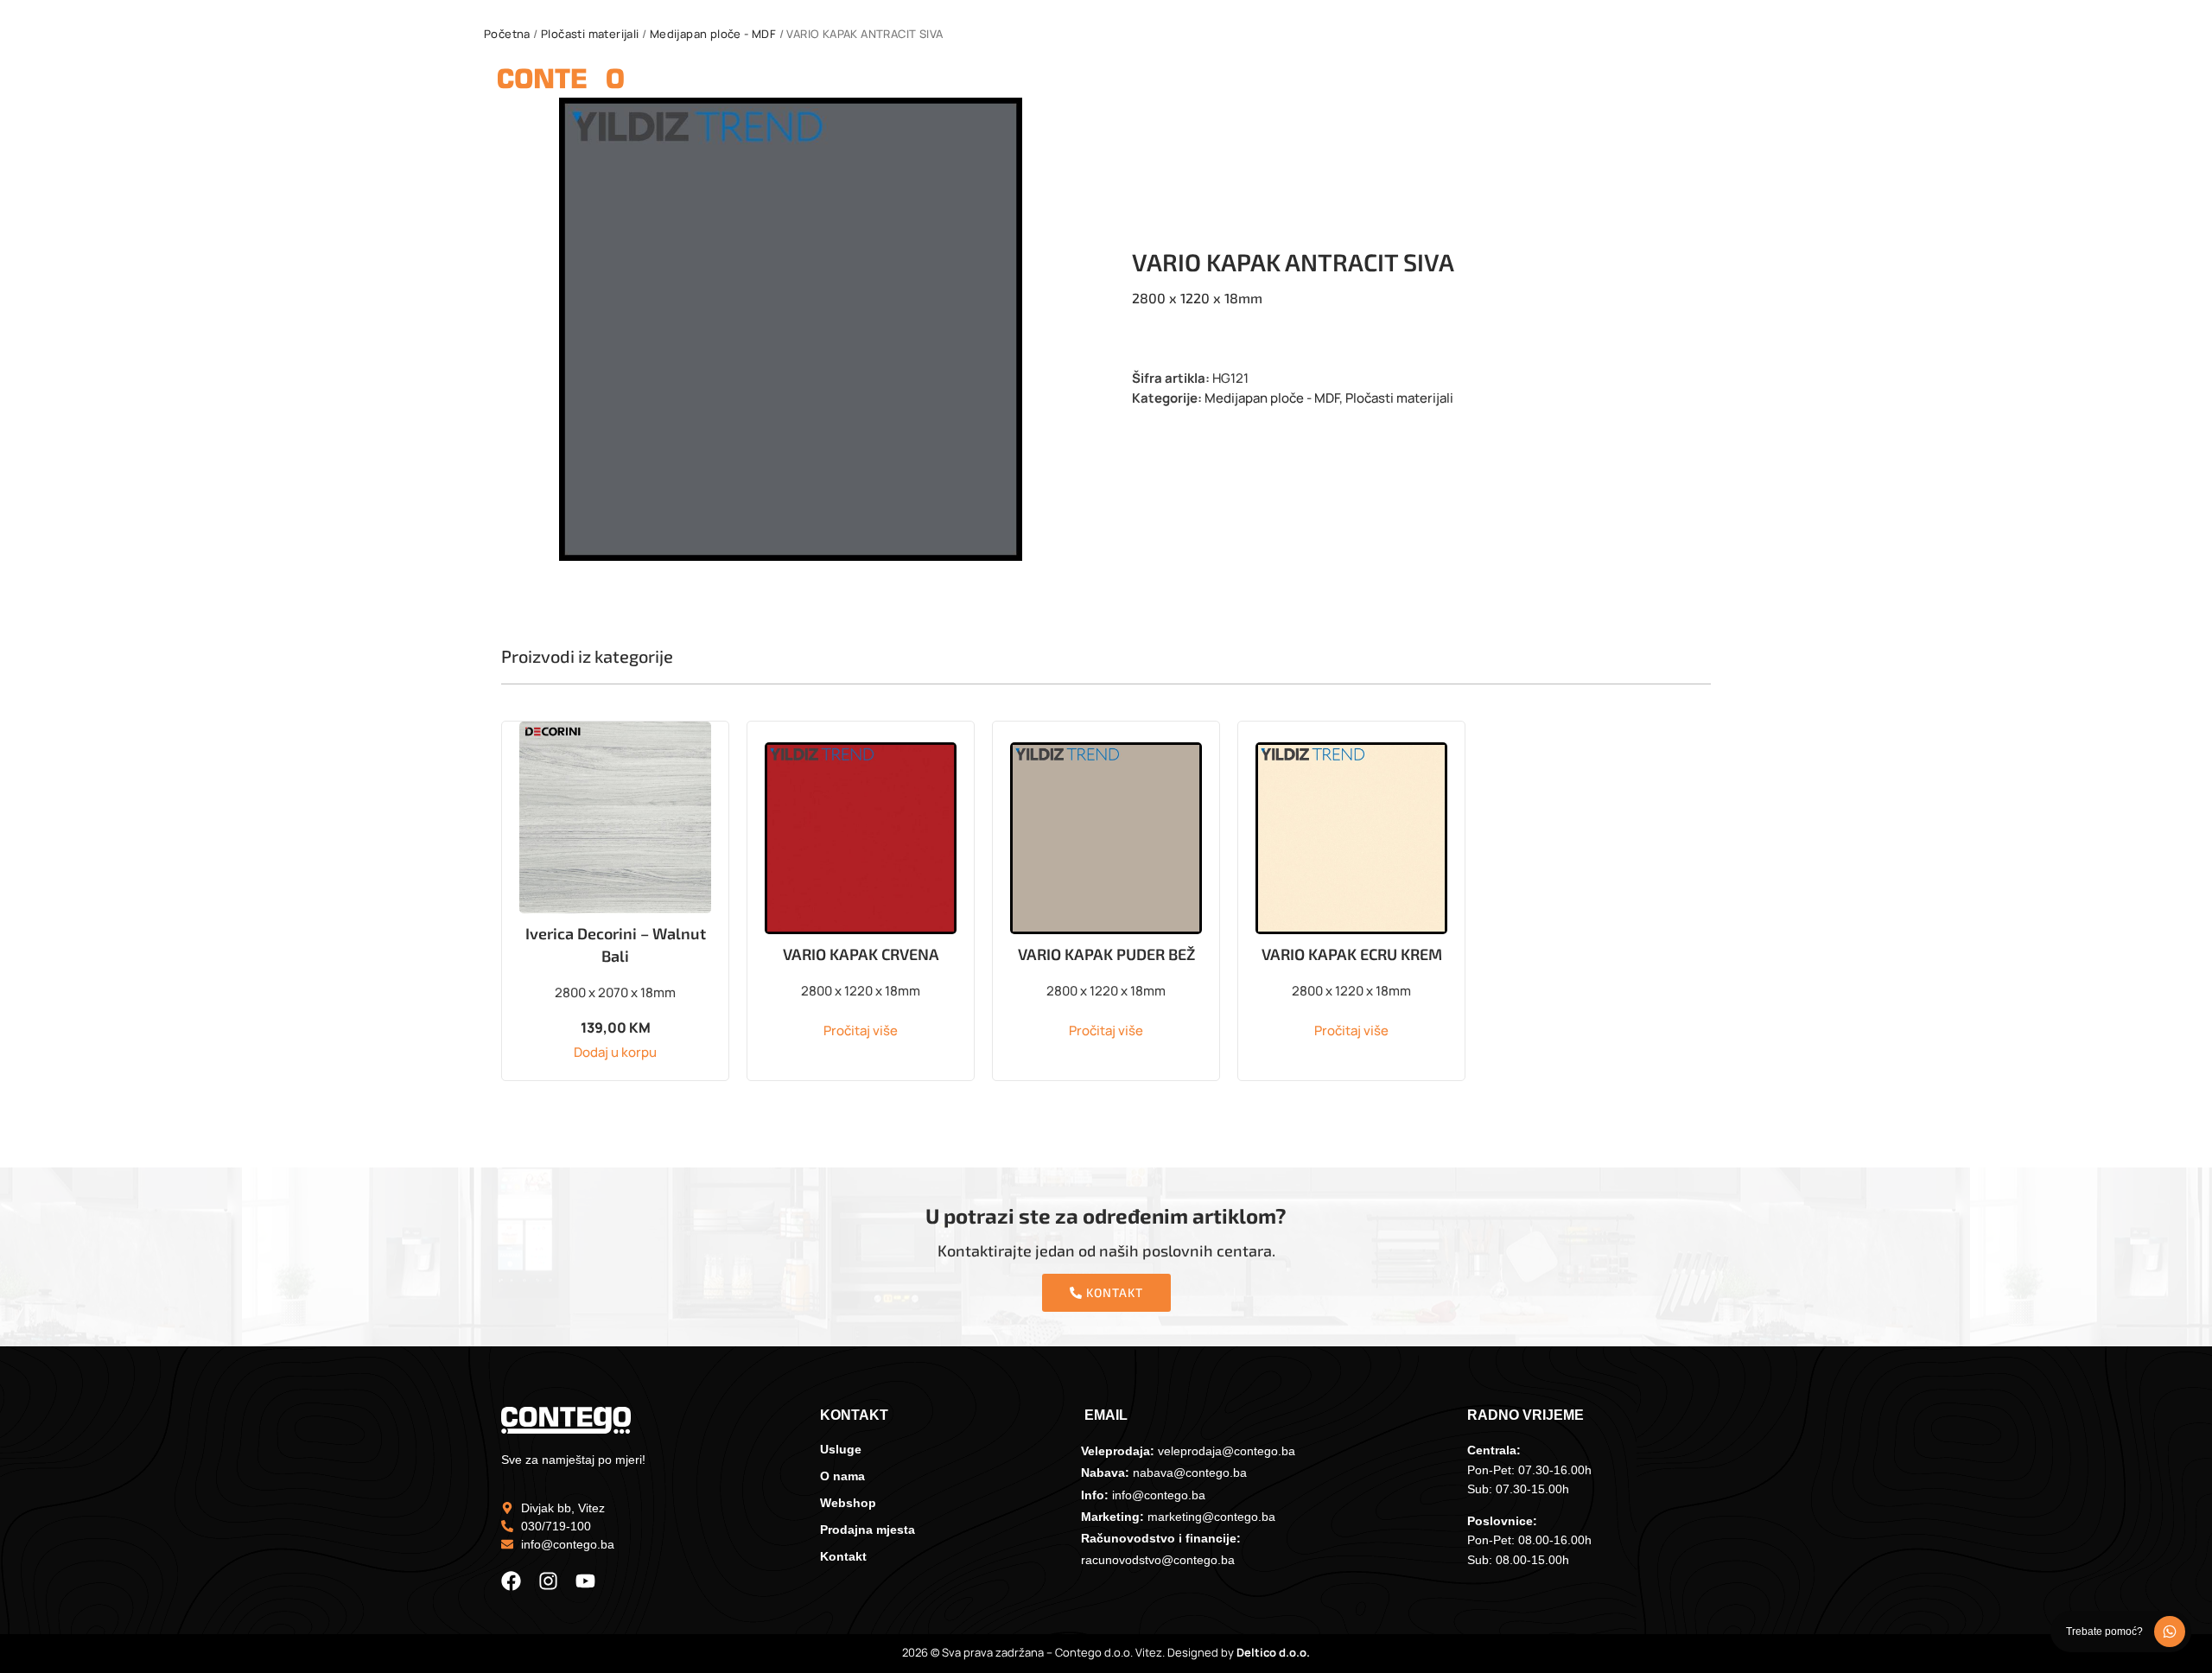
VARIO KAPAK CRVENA (861, 954)
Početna (507, 34)
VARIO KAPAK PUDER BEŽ (1106, 954)
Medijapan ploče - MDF (713, 34)
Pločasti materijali (590, 34)
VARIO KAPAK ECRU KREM (1352, 954)
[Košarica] (1703, 82)
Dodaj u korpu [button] (615, 1052)
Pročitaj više (861, 1031)
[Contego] (561, 82)
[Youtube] (585, 1581)
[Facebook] (511, 1581)
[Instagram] (548, 1581)
